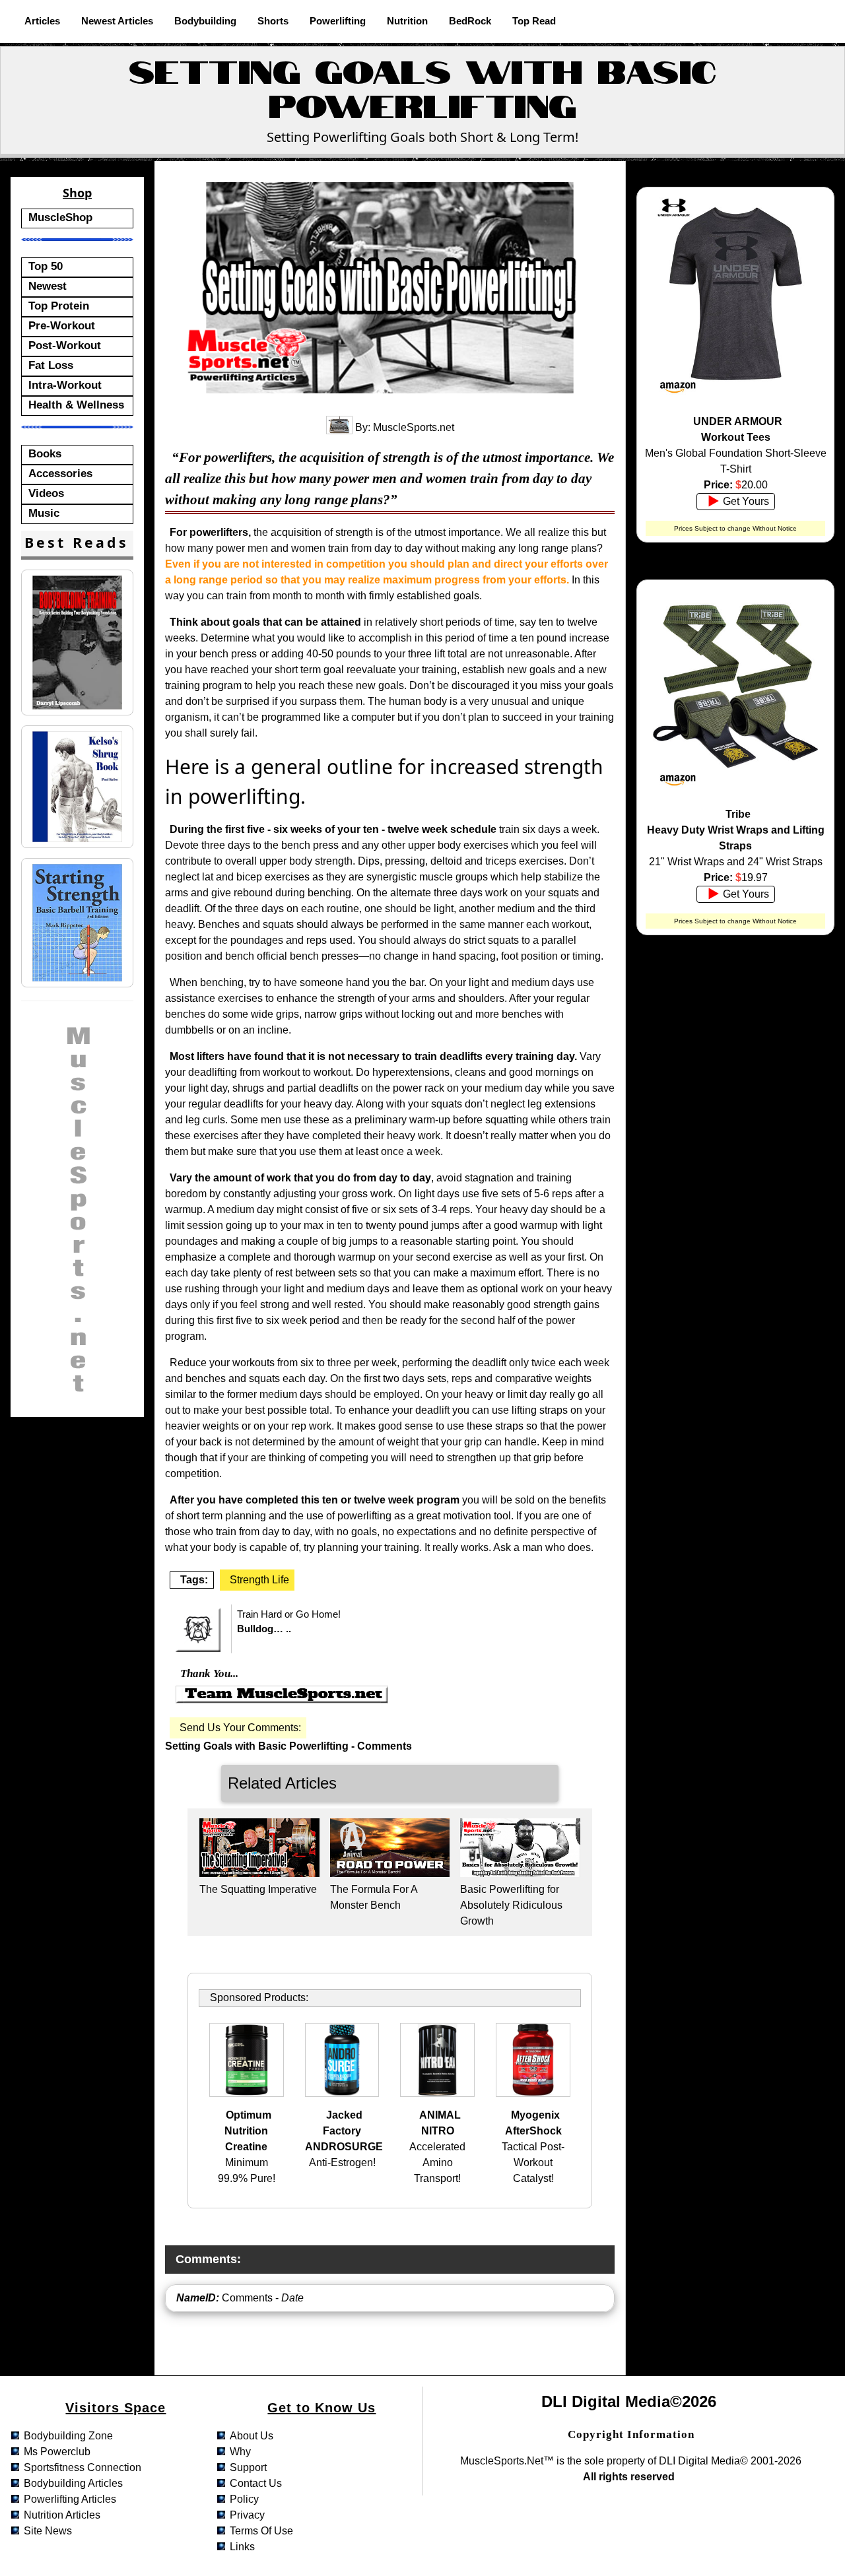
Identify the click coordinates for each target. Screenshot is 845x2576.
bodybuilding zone (68, 2436)
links (242, 2547)
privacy (247, 2515)
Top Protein (59, 306)
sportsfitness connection (83, 2467)
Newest (48, 286)
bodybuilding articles (73, 2483)
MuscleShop (60, 217)
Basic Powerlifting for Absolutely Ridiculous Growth (511, 1905)
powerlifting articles (70, 2499)
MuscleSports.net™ (507, 2461)
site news (48, 2531)
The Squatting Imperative (258, 1889)
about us (252, 2436)
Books (45, 453)
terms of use (261, 2531)
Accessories (60, 473)
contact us (256, 2483)
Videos (46, 493)
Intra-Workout (65, 385)
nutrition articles (62, 2515)
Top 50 (46, 266)
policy (244, 2499)
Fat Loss (51, 365)
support (248, 2467)
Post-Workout (65, 345)
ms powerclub (57, 2452)
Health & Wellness (76, 405)
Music (44, 513)
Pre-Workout (62, 325)
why (240, 2452)
